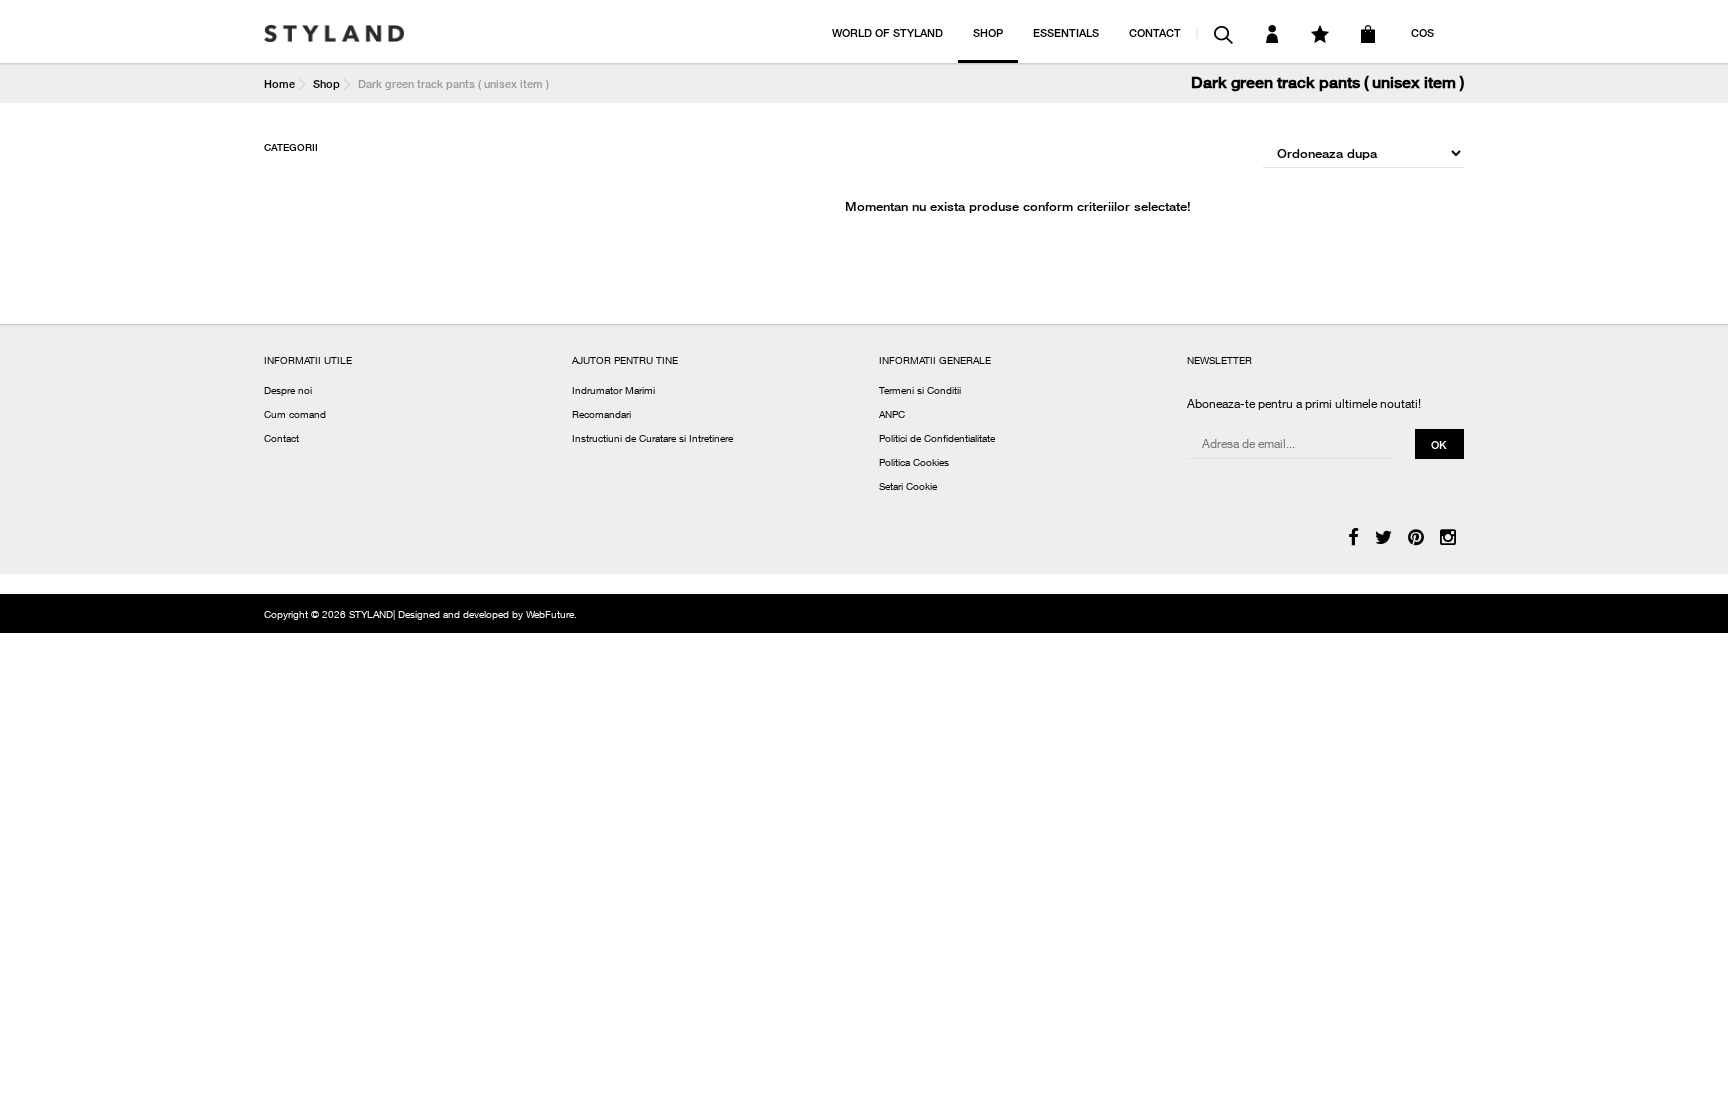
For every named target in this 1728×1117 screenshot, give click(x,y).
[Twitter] (1383, 539)
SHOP (988, 32)
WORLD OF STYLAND (887, 32)
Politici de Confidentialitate (937, 440)
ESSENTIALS (1066, 32)
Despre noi (288, 392)
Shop (326, 83)
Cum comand (295, 416)
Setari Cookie (908, 488)
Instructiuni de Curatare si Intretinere (652, 440)
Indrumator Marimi (613, 392)
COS (1422, 32)
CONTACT (1155, 32)
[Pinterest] (1416, 539)
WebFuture (550, 616)
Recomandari (601, 416)
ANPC (892, 416)
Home (279, 83)
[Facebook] (1353, 539)
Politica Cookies (914, 464)
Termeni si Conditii (920, 392)
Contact (281, 440)
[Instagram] (1448, 539)
